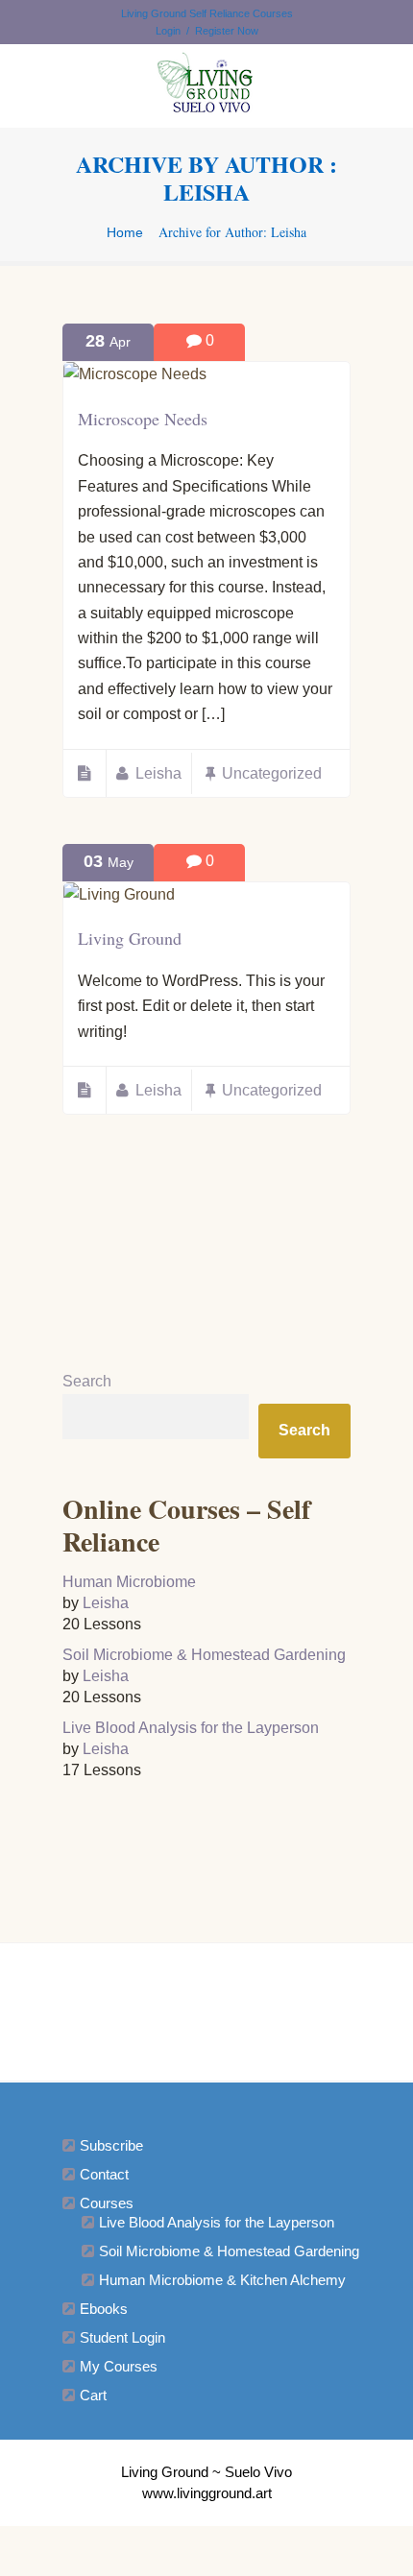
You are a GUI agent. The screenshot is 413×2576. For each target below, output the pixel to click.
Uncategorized (272, 773)
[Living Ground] (119, 894)
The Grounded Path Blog (204, 2005)
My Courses (119, 2366)
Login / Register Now (207, 31)
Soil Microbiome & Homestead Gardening (204, 1655)
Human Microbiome (129, 1582)
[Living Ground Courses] (206, 86)
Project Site (205, 1979)
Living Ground (130, 938)
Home (125, 232)
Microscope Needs (143, 419)
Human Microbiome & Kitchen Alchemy (222, 2280)
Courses (107, 2203)
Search (87, 1381)
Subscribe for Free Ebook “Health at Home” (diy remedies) (210, 2035)
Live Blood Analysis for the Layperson (191, 1728)
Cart (93, 2395)
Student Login (122, 2337)
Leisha (158, 773)
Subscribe (111, 2145)
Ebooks (104, 2309)
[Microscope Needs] (135, 374)
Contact (104, 2174)
